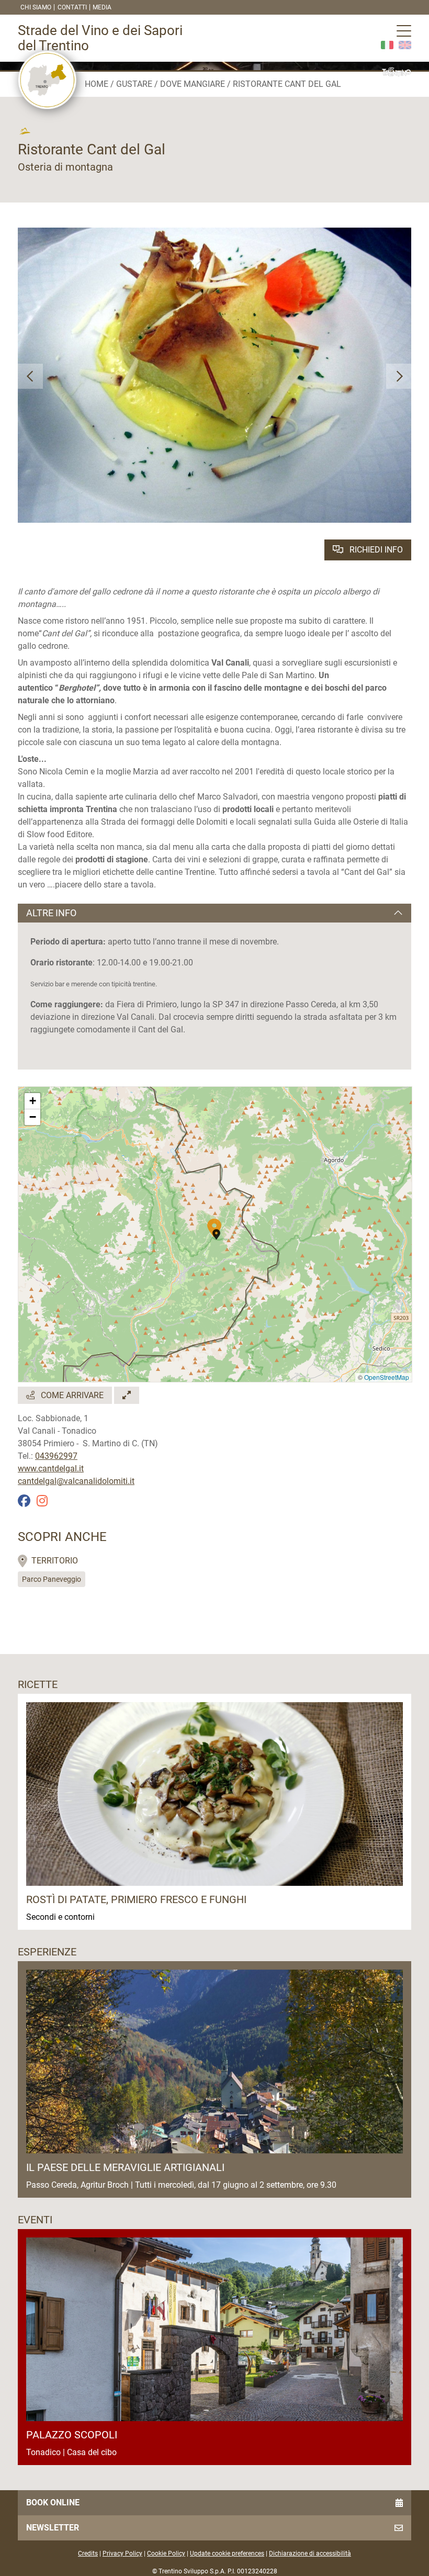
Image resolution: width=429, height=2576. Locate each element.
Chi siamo (36, 7)
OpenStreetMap (387, 1377)
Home (97, 84)
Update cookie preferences (227, 2553)
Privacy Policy (122, 2553)
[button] (30, 376)
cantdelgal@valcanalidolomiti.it (76, 1481)
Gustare (134, 84)
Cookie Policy (166, 2553)
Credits (88, 2553)
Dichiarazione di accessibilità (310, 2553)
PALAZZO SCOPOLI (72, 2435)
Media (102, 7)
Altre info (51, 913)
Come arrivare (71, 1395)
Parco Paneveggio (52, 1579)
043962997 (56, 1456)
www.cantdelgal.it (51, 1469)
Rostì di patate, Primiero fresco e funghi (136, 1899)
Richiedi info (375, 550)
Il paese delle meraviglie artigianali (125, 2167)
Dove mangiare (193, 84)
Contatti (72, 7)
